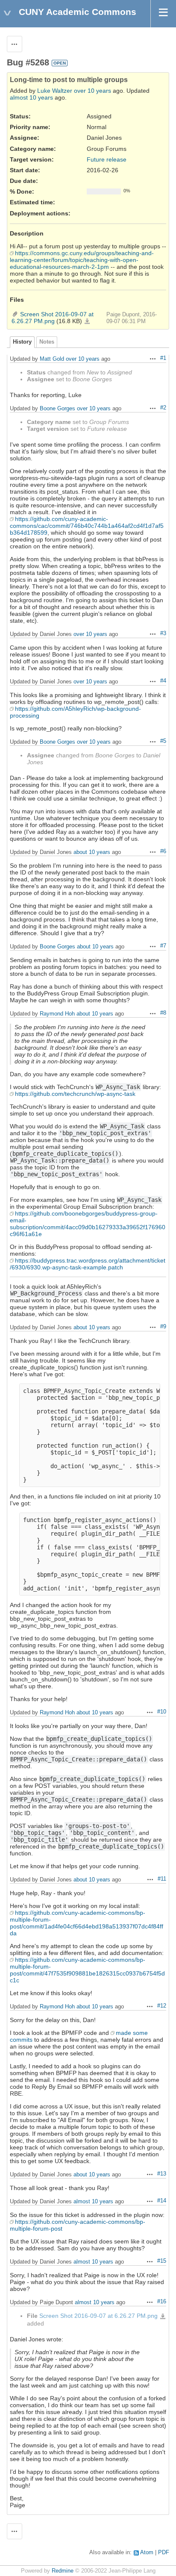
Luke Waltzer (55, 91)
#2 (163, 408)
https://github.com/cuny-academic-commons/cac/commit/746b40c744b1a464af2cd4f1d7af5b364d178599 (87, 526)
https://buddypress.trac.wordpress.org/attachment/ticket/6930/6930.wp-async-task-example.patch (88, 1264)
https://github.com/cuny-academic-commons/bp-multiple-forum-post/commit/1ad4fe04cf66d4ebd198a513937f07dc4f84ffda (87, 1923)
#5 (163, 741)
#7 (163, 946)
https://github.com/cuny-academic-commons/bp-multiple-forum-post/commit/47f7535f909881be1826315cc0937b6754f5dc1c (87, 1970)
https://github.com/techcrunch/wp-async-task (75, 1094)
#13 (162, 2174)
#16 (162, 2302)
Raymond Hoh (57, 1014)
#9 (163, 1327)
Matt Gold (52, 359)
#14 (162, 2201)
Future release (107, 159)
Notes (47, 342)
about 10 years (92, 852)
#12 (162, 2006)
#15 (162, 2261)
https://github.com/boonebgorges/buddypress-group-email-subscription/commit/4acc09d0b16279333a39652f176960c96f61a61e (88, 1224)
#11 (162, 1879)
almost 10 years (31, 97)
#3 (163, 633)
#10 (162, 1712)
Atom (147, 2552)
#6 (163, 851)
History (22, 342)
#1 (163, 358)
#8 (163, 1013)
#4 (163, 681)
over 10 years (92, 91)
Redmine (63, 2571)
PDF (164, 2552)
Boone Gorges (57, 408)
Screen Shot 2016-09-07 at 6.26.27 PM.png (53, 318)
